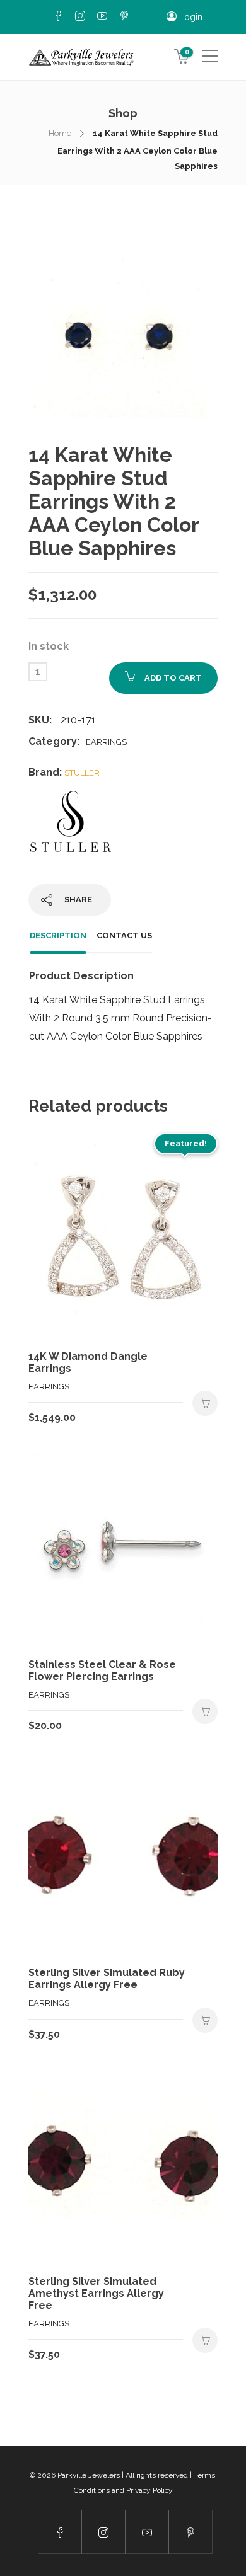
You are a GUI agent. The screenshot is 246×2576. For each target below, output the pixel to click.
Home (60, 133)
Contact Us (124, 935)
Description (58, 935)
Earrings (106, 742)
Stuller (82, 773)
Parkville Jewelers (89, 2475)
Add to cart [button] (205, 1403)
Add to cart (173, 678)
